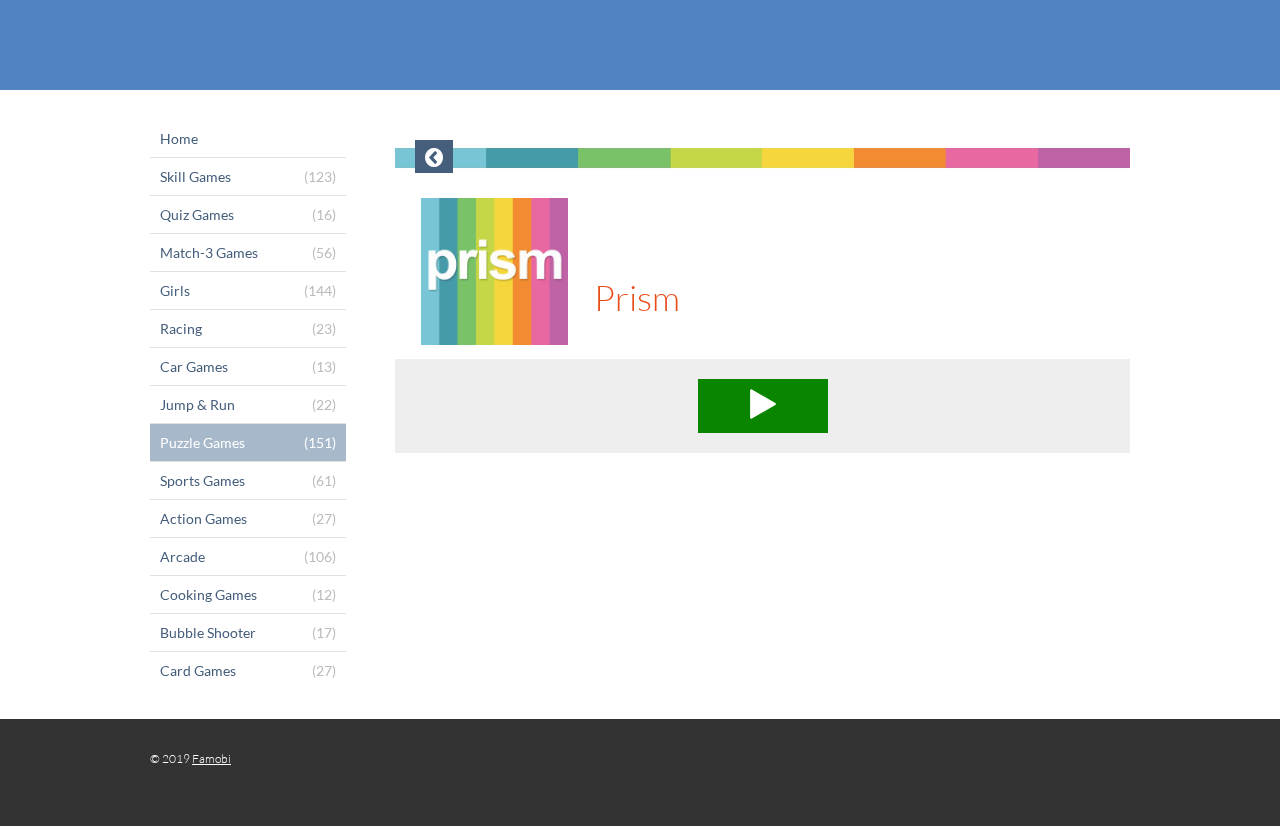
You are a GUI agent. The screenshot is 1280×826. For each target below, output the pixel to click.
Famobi (211, 758)
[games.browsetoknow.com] (640, 45)
